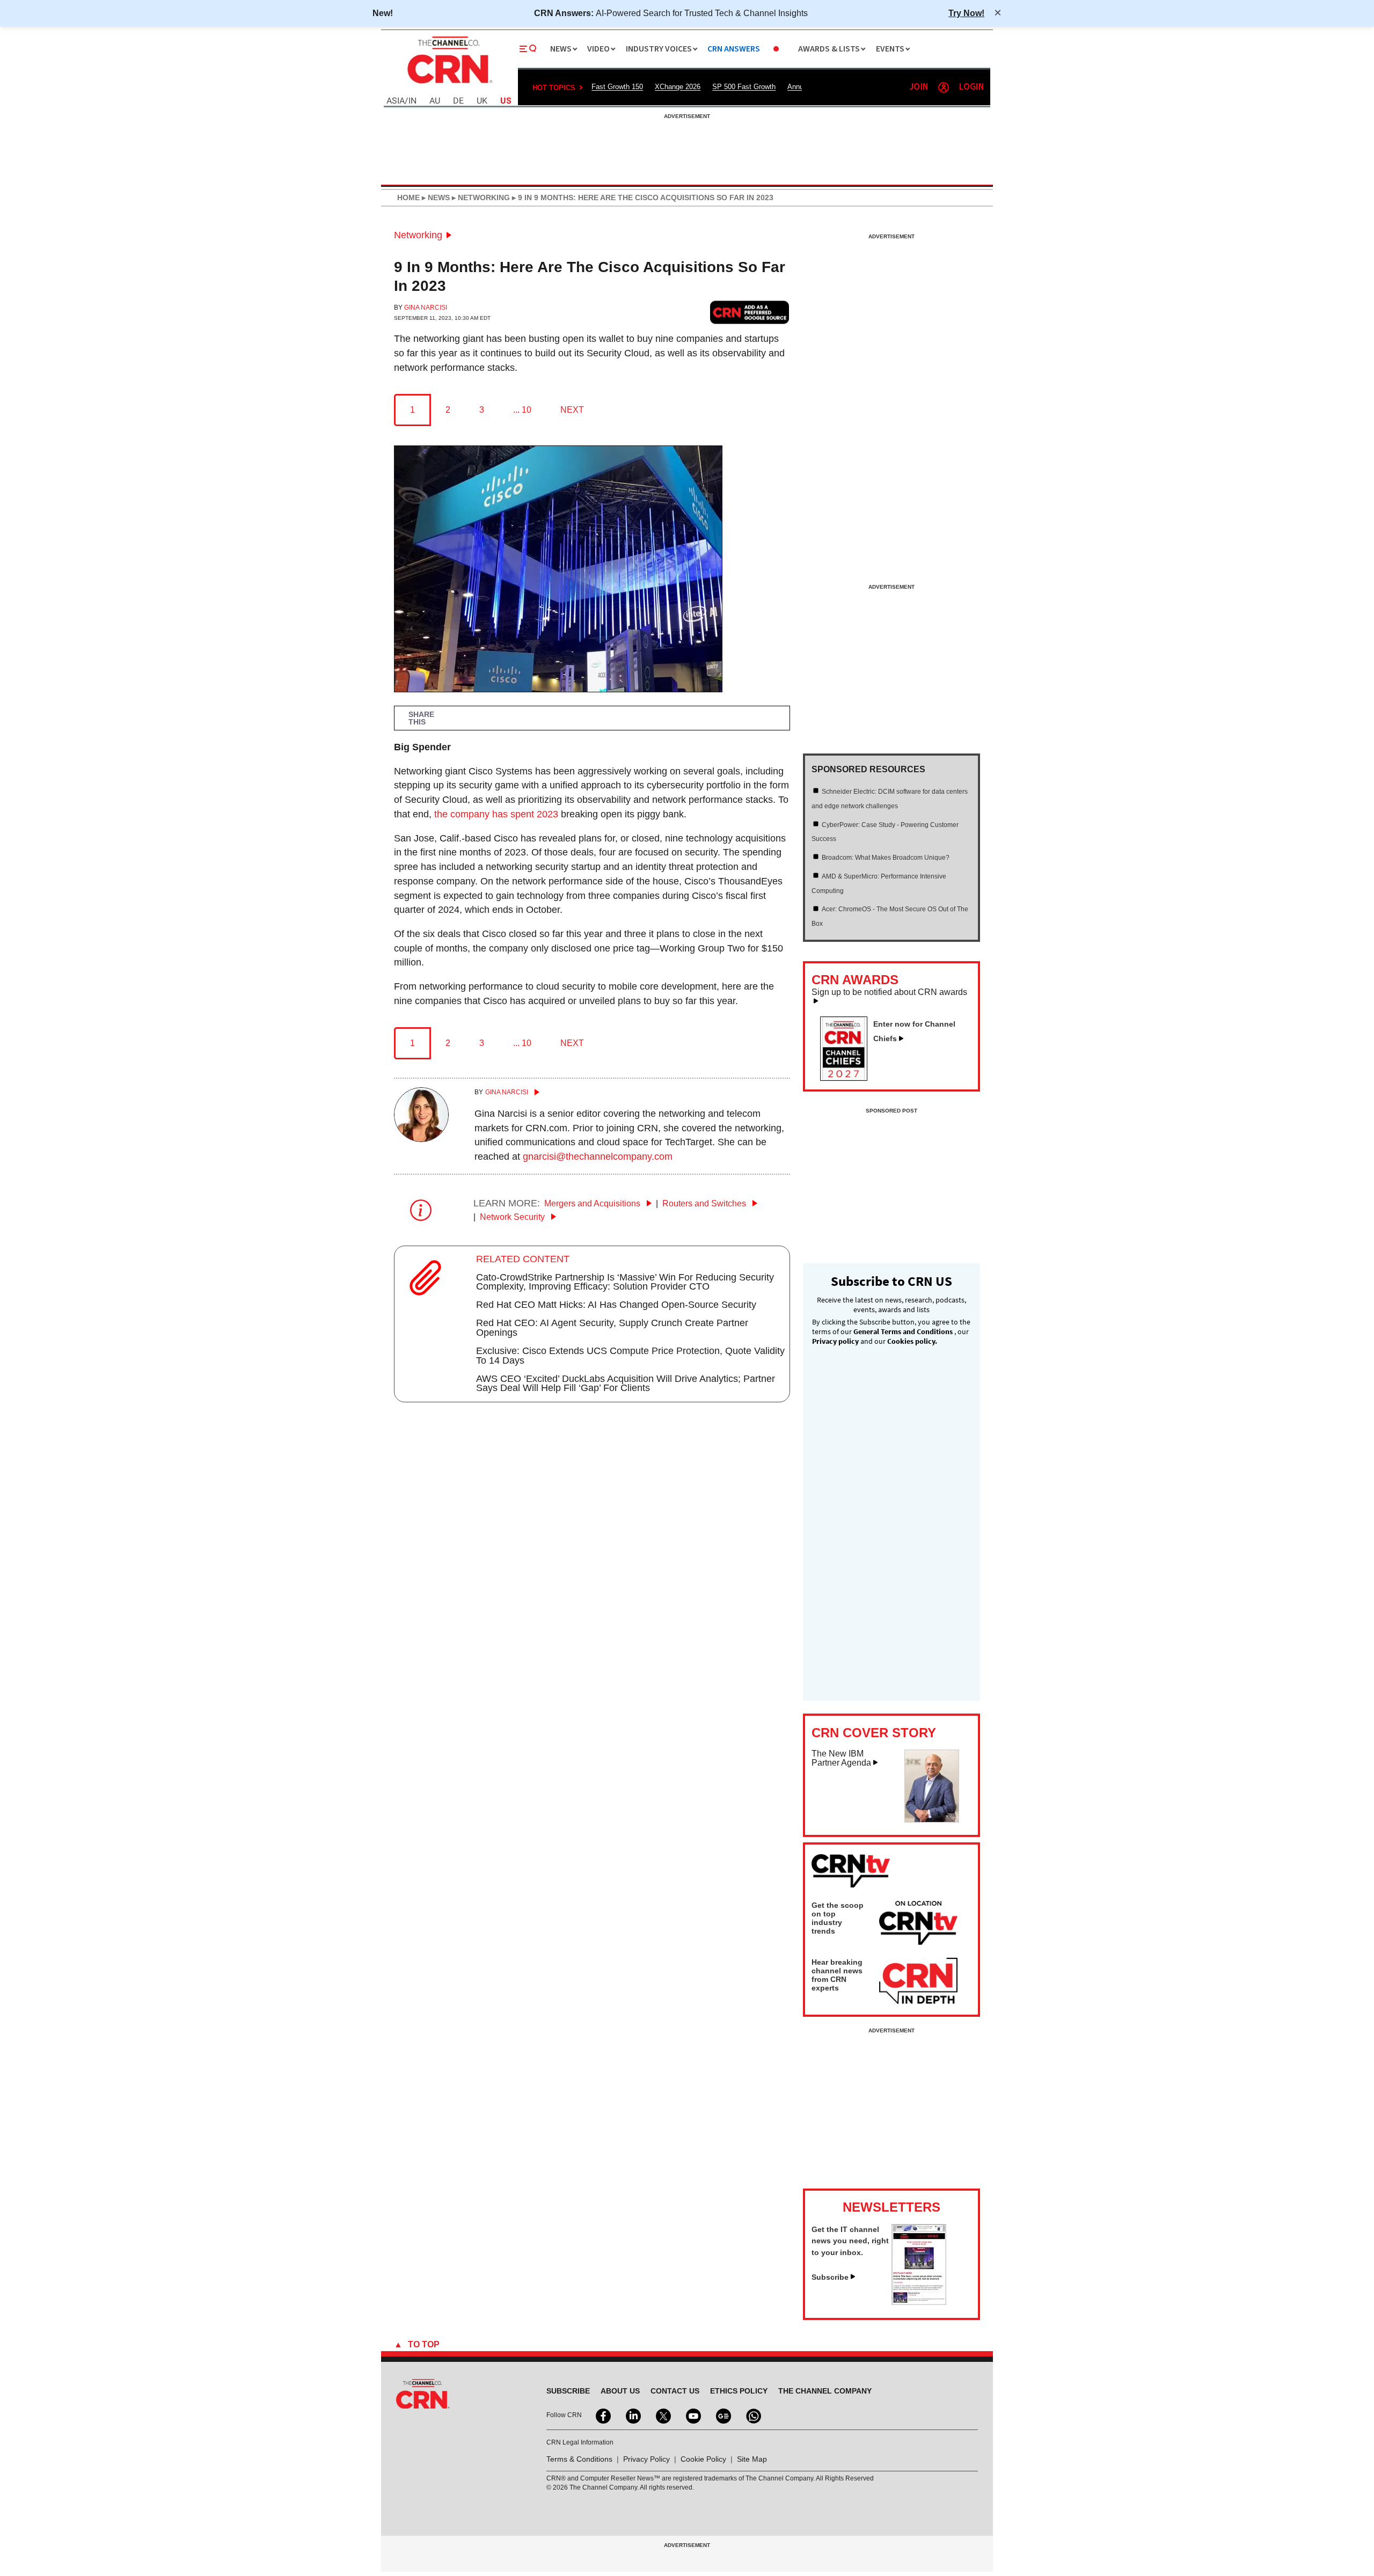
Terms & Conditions (579, 2459)
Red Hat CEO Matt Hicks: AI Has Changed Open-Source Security (616, 1305)
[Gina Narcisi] (421, 1139)
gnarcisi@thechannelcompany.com (598, 1157)
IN (412, 101)
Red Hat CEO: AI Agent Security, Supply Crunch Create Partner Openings (612, 1328)
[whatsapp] (752, 2415)
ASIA (396, 101)
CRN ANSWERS (734, 49)
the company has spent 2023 (496, 814)
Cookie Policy (703, 2459)
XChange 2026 (678, 87)
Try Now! (966, 13)
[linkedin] (632, 2415)
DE (458, 101)
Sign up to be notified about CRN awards (889, 992)
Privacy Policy (646, 2459)
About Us (620, 2391)
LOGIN (971, 87)
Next (572, 410)
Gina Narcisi (426, 308)
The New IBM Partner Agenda (841, 1758)
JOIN (919, 87)
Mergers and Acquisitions (593, 1203)
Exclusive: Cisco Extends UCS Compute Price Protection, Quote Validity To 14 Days (630, 1356)
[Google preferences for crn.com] (750, 312)
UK (482, 101)
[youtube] (692, 2415)
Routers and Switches (705, 1203)
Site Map (752, 2459)
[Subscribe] (919, 2302)
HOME (408, 197)
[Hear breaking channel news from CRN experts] (918, 1981)
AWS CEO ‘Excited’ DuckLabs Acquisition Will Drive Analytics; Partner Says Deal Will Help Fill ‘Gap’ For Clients (626, 1384)
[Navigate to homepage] (449, 85)
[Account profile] (944, 87)
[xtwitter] (662, 2415)
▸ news (435, 197)
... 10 (522, 410)
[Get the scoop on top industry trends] (918, 1924)
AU (435, 101)
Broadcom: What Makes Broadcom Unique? (886, 858)
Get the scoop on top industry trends (838, 1918)
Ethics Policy (739, 2391)
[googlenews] (722, 2415)
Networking (418, 235)
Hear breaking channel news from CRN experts (837, 1975)
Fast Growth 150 (617, 87)
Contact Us (675, 2391)
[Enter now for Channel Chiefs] (848, 1078)
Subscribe (830, 2277)
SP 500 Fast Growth (744, 87)
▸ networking (480, 197)
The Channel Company (825, 2391)
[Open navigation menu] (528, 49)
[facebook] (602, 2415)
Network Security (513, 1217)
